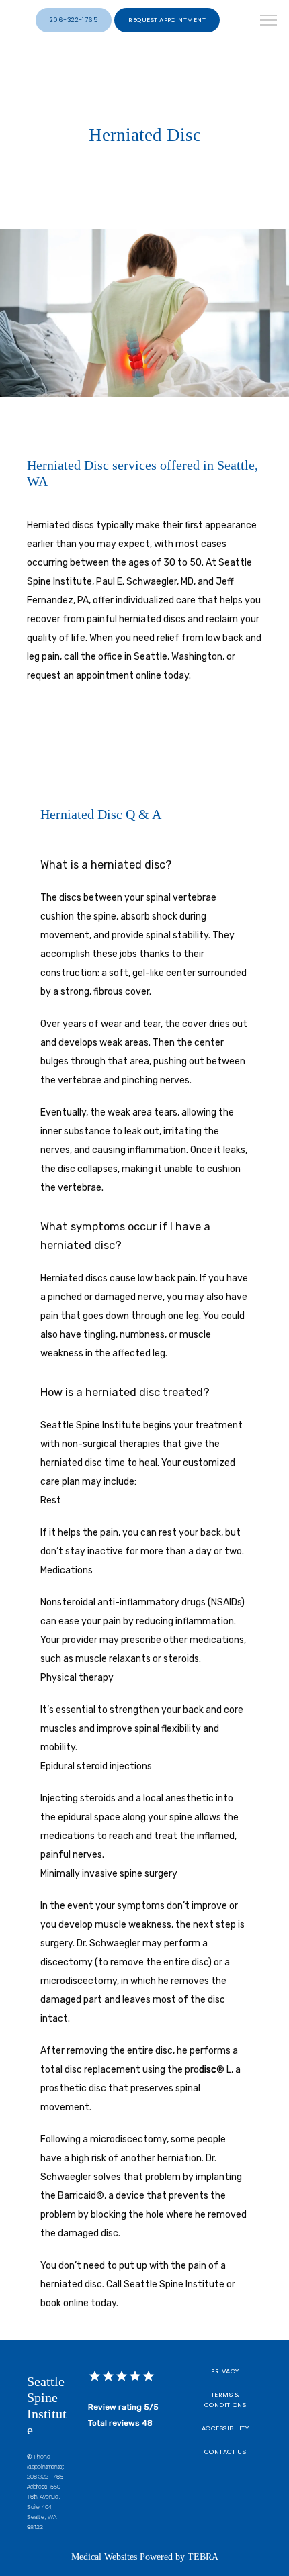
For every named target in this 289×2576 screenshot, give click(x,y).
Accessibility (225, 2428)
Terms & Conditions (225, 2399)
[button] (269, 21)
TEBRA (203, 2557)
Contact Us (225, 2451)
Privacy (225, 2371)
